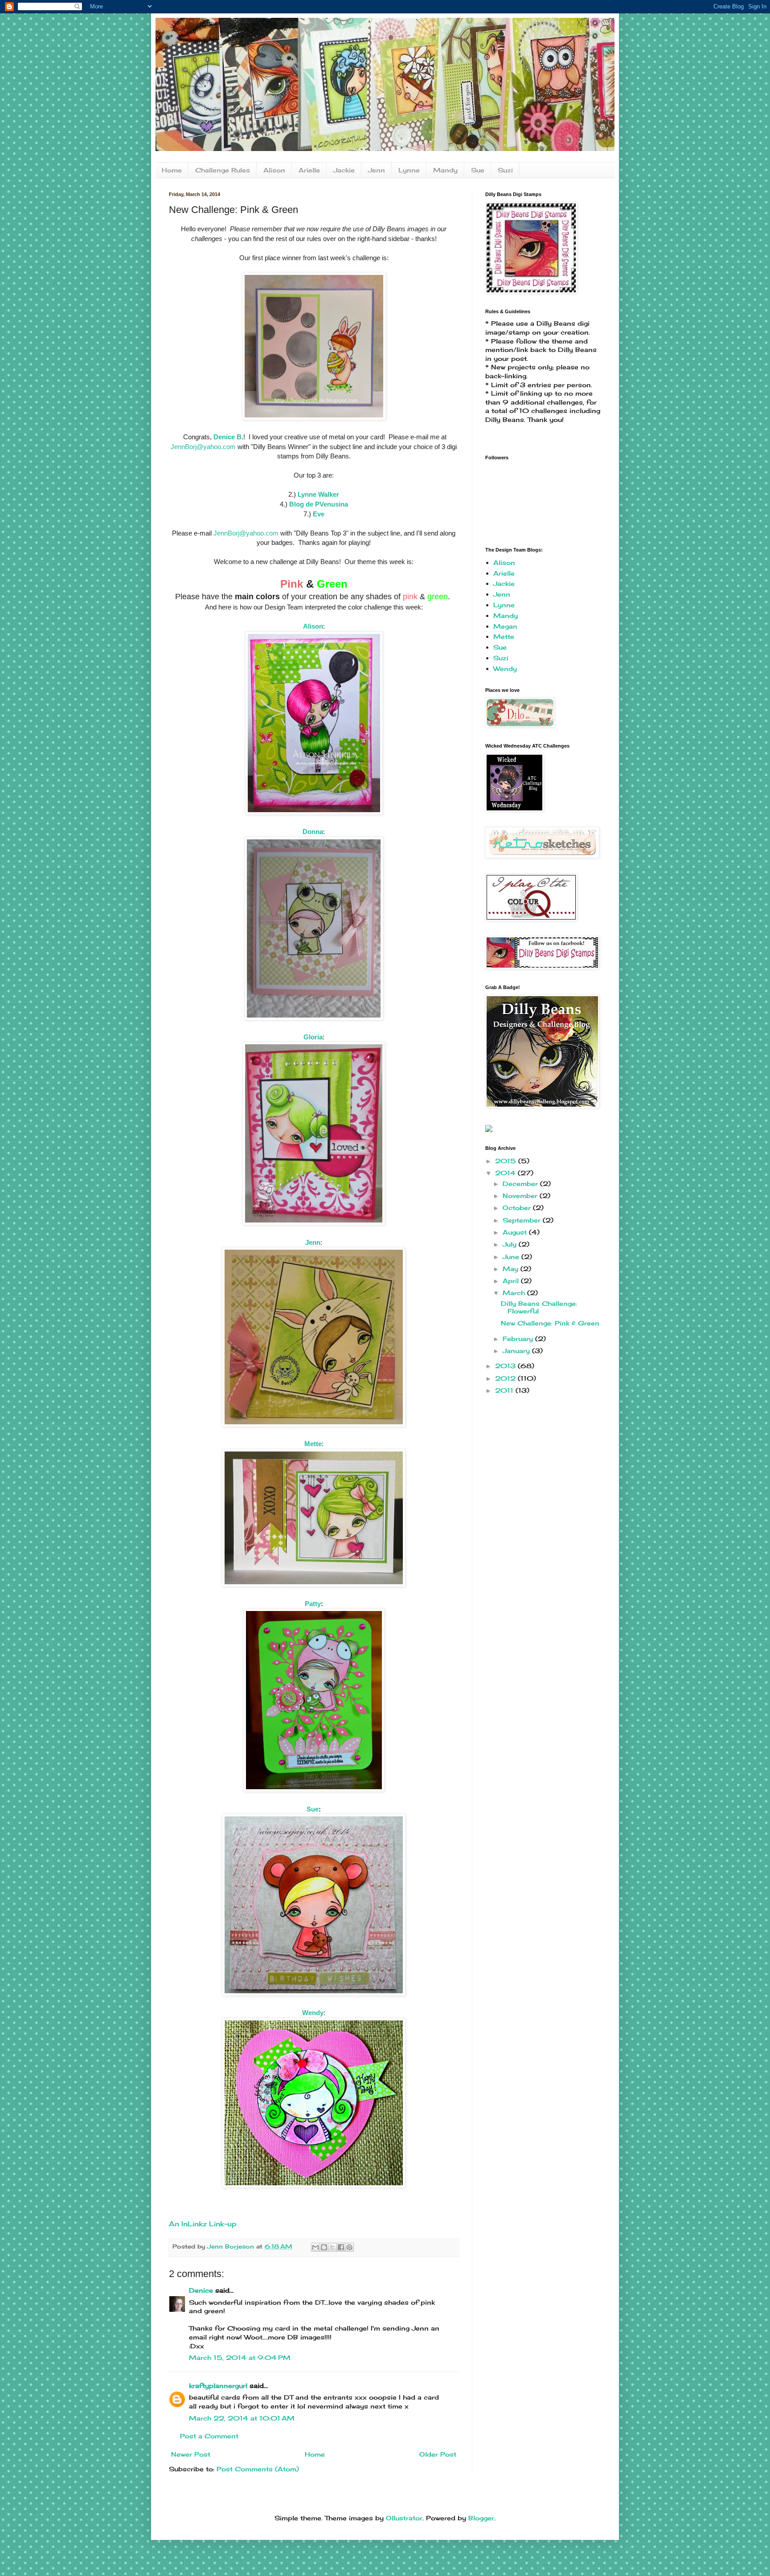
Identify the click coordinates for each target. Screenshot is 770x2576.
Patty (313, 1604)
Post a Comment (209, 2436)
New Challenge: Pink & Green (550, 1323)
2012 (506, 1378)
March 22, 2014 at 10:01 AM (242, 2418)
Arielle (309, 170)
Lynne (409, 170)
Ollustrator (404, 2518)
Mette (504, 636)
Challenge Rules (223, 170)
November (521, 1196)
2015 (507, 1161)
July (511, 1244)
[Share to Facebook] (341, 2247)
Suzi (505, 170)
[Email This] (315, 2247)
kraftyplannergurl (218, 2386)
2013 (506, 1366)
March (515, 1293)
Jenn (377, 170)
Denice (201, 2290)
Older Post (438, 2454)
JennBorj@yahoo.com (203, 447)
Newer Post (191, 2454)
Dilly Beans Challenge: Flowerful (539, 1307)
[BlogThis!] (324, 2247)
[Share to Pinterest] (349, 2247)
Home (172, 170)
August (516, 1232)
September (523, 1220)
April (512, 1281)
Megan (505, 626)
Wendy (505, 669)
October (518, 1208)
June (512, 1257)
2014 (506, 1173)
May (512, 1269)
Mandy (445, 170)
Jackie (344, 170)
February (519, 1339)
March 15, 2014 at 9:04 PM (240, 2357)
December (521, 1184)
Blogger (481, 2518)
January (517, 1351)
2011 (505, 1390)
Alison (274, 170)
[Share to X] (332, 2247)
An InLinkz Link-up (203, 2224)
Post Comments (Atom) (258, 2469)
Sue (478, 170)
